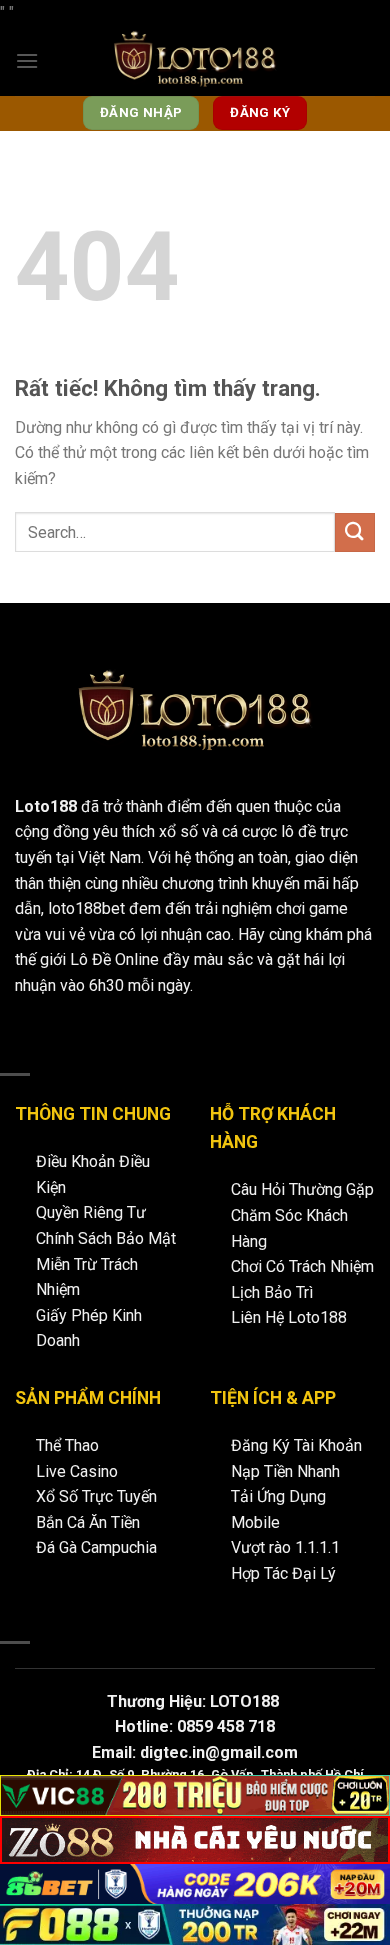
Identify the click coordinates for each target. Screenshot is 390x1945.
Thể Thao (67, 1445)
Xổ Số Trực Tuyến (96, 1496)
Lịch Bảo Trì (272, 1292)
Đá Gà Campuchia (96, 1547)
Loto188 (46, 806)
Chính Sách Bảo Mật (106, 1238)
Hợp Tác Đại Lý (283, 1573)
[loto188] (195, 61)
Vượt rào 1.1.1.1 (285, 1547)
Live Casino (77, 1471)
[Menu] (27, 60)
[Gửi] (355, 532)
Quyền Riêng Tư (91, 1212)
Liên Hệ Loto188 (289, 1317)
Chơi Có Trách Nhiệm (302, 1266)
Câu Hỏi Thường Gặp (302, 1189)
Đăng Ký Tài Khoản (296, 1445)
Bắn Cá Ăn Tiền (88, 1522)
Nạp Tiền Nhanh (285, 1471)
